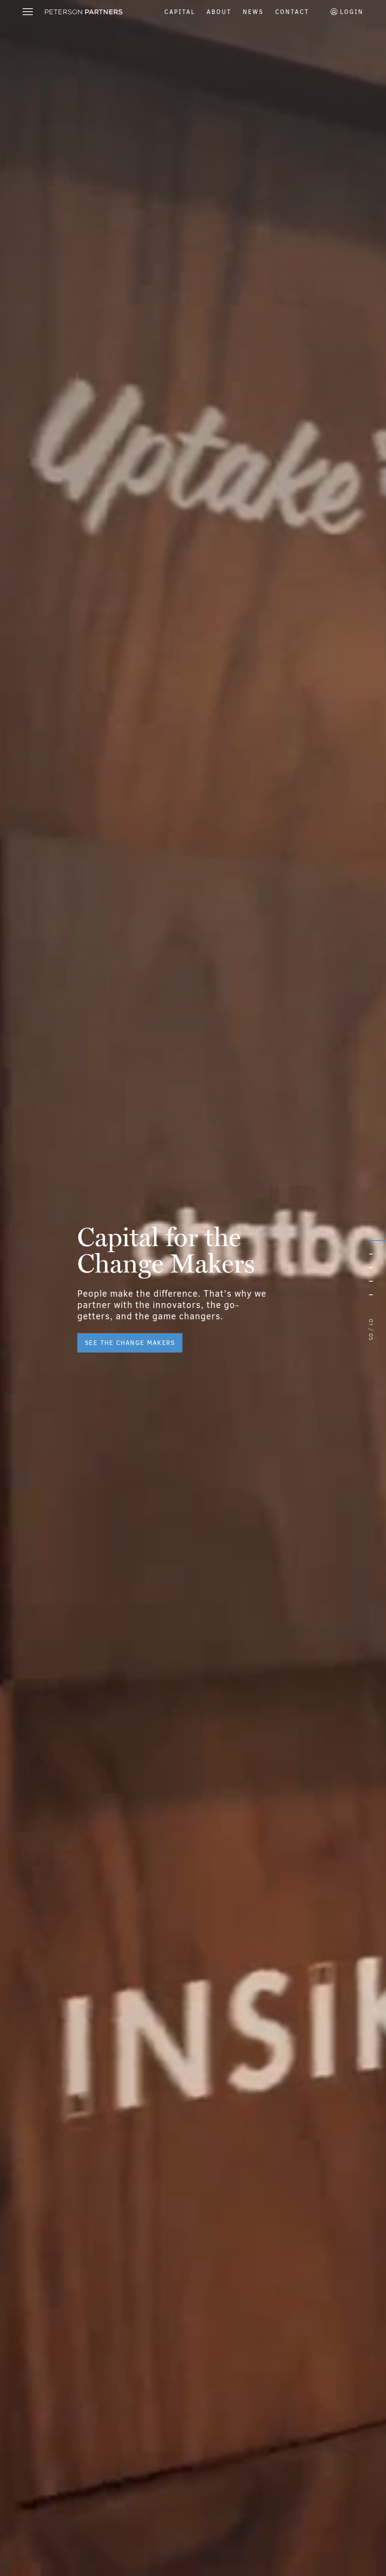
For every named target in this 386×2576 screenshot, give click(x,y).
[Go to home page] (84, 12)
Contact (292, 12)
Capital (180, 12)
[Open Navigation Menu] (28, 12)
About (219, 12)
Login (350, 12)
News (253, 12)
